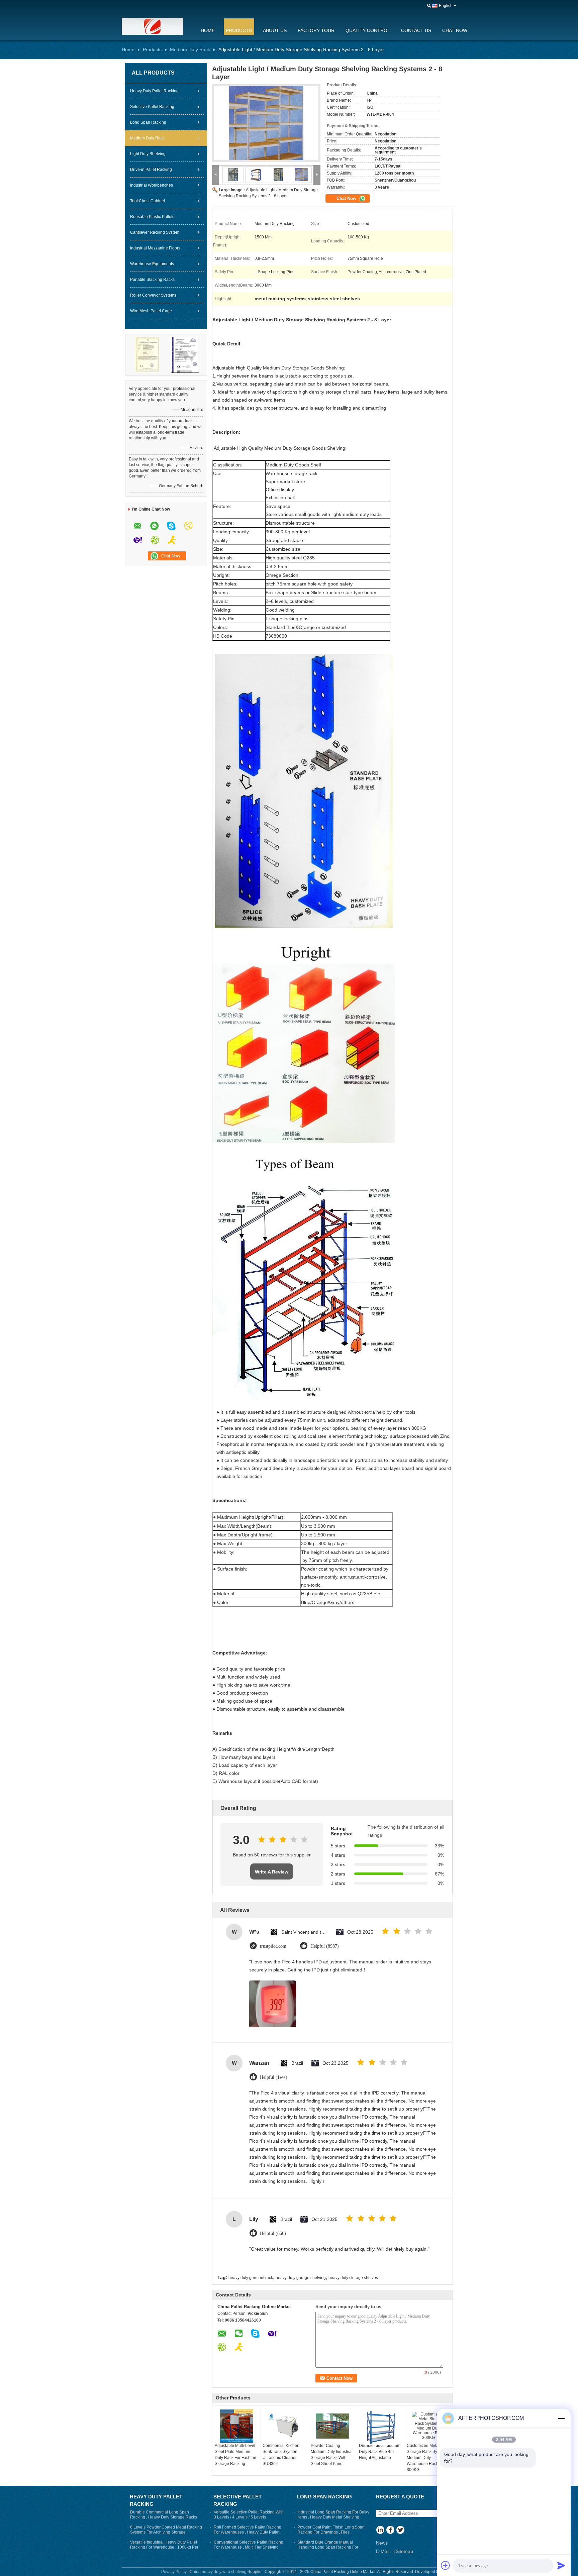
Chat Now (455, 30)
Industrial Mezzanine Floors (155, 248)
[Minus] (561, 2418)
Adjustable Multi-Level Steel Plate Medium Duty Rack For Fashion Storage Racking (235, 2455)
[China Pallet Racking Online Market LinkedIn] (380, 2531)
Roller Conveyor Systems (153, 295)
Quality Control (368, 30)
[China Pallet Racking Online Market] (157, 26)
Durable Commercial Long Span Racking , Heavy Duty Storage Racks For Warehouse (164, 2517)
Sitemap (404, 2551)
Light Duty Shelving (148, 154)
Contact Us (416, 30)
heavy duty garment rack (251, 2278)
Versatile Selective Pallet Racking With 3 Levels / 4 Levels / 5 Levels (249, 2515)
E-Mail (383, 2551)
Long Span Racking (148, 122)
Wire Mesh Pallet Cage (151, 311)
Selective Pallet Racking (152, 107)
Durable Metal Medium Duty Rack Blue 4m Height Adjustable (380, 2452)
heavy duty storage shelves (353, 2278)
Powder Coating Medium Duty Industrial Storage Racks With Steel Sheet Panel (332, 2455)
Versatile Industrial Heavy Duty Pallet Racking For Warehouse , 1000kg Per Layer (164, 2547)
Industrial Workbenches (152, 185)
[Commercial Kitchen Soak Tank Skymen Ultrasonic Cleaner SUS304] (284, 2426)
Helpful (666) (273, 2233)
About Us (275, 30)
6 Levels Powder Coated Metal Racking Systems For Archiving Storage (166, 2530)
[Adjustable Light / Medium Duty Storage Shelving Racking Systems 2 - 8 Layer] (266, 123)
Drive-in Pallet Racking (151, 170)
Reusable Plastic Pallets (152, 217)
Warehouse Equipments (152, 264)
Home (208, 30)
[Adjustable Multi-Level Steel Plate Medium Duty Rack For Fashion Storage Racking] (236, 2426)
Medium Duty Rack (190, 49)
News (382, 2543)
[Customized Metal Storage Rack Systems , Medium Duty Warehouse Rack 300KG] (428, 2426)
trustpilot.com (273, 1946)
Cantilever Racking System (155, 232)
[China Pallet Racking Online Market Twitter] (400, 2531)
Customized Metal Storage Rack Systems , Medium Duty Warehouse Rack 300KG (428, 2458)
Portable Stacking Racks (152, 280)
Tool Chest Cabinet (148, 201)
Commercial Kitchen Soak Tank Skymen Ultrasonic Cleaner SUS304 (281, 2455)
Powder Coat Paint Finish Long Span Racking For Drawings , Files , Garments (331, 2532)
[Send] (561, 2565)
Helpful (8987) (325, 1946)
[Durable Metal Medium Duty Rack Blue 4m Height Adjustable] (381, 2427)
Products (239, 30)
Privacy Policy (174, 2572)
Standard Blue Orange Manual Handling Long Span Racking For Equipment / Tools (328, 2547)
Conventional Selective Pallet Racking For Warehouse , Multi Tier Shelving (249, 2545)
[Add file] (446, 2565)
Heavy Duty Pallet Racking (154, 91)
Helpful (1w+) (274, 2077)
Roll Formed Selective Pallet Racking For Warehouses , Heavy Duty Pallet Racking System (248, 2532)
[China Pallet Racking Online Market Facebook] (390, 2531)
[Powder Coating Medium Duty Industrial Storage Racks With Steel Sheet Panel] (332, 2426)
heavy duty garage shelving (301, 2278)
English (446, 6)
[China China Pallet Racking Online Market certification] (148, 354)
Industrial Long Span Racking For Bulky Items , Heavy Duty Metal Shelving (333, 2515)
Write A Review (272, 1872)
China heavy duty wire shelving (218, 2572)
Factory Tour (316, 30)
